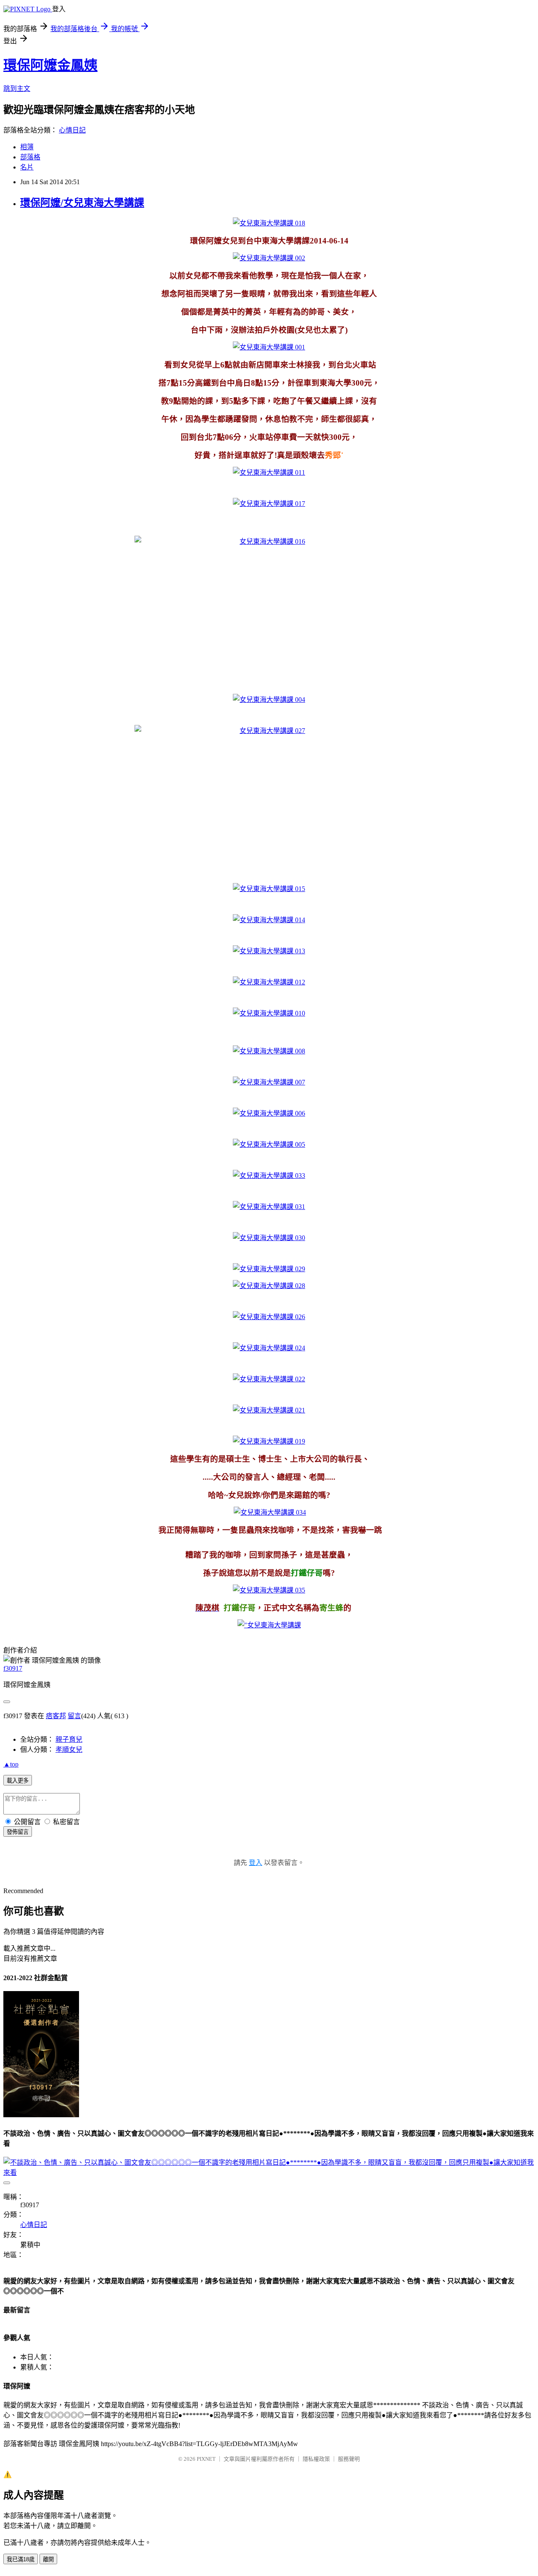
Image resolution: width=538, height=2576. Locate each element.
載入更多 (18, 1781)
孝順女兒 (69, 1750)
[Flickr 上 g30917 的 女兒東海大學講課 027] (269, 801)
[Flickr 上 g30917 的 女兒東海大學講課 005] (269, 1144)
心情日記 (72, 130)
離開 (48, 2559)
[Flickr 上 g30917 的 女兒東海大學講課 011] (269, 472)
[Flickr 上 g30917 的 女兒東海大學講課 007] (269, 1082)
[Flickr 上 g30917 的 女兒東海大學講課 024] (269, 1348)
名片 (27, 167)
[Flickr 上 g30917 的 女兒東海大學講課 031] (269, 1207)
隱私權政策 (316, 2459)
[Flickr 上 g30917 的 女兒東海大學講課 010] (269, 1013)
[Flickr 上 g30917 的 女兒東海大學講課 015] (269, 889)
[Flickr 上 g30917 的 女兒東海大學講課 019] (269, 1441)
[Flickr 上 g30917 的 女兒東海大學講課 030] (269, 1238)
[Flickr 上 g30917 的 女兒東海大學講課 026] (269, 1317)
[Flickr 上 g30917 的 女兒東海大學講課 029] (269, 1269)
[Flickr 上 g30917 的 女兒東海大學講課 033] (269, 1176)
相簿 (27, 147)
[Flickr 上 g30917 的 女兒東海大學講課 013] (269, 951)
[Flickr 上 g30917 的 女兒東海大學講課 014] (269, 920)
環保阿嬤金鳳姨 (50, 65)
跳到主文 (17, 89)
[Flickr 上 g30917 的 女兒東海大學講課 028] (269, 1286)
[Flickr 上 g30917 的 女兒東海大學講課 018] (269, 223)
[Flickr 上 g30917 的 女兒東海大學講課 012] (269, 982)
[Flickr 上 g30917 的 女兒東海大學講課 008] (269, 1051)
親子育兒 (69, 1739)
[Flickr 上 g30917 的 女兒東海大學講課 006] (269, 1113)
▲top (11, 1764)
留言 (74, 1716)
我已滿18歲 (21, 2559)
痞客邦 (56, 1716)
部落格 (30, 157)
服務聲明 (349, 2459)
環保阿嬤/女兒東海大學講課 (82, 203)
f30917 (13, 1668)
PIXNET (206, 2459)
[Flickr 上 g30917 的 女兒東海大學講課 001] (269, 347)
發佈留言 (18, 1832)
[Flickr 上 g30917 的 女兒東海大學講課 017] (269, 504)
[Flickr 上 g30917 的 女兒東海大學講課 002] (269, 258)
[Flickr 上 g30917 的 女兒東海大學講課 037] (269, 1625)
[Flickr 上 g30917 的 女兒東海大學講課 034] (270, 1512)
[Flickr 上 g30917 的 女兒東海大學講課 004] (269, 700)
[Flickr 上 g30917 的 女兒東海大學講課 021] (269, 1410)
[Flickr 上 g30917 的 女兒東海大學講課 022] (269, 1379)
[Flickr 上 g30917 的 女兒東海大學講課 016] (269, 611)
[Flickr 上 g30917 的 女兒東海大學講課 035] (269, 1590)
